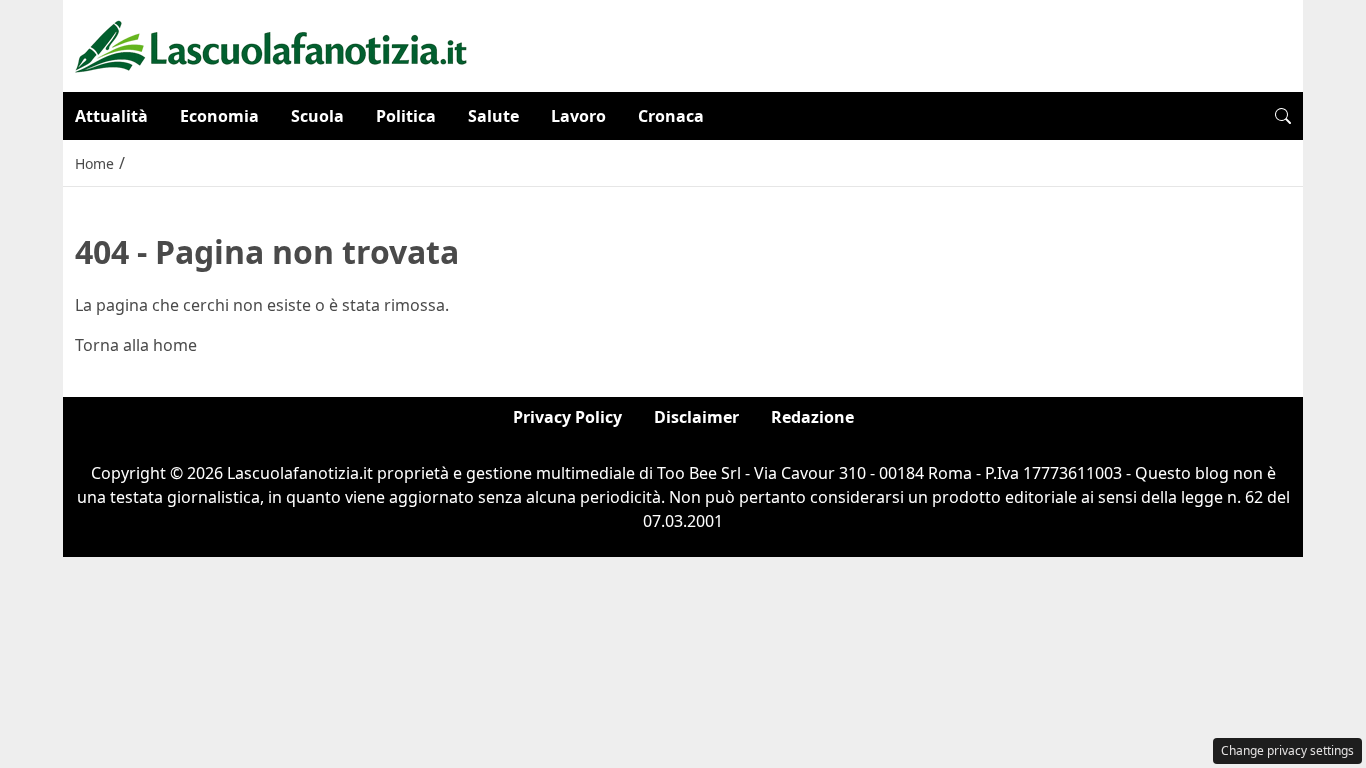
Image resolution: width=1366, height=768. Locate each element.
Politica (406, 116)
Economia (219, 116)
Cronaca (671, 116)
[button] (1283, 116)
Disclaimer (696, 417)
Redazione (812, 417)
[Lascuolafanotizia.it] (271, 44)
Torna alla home (136, 345)
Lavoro (578, 116)
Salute (493, 116)
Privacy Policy (567, 417)
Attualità (111, 116)
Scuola (317, 116)
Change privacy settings (1287, 750)
